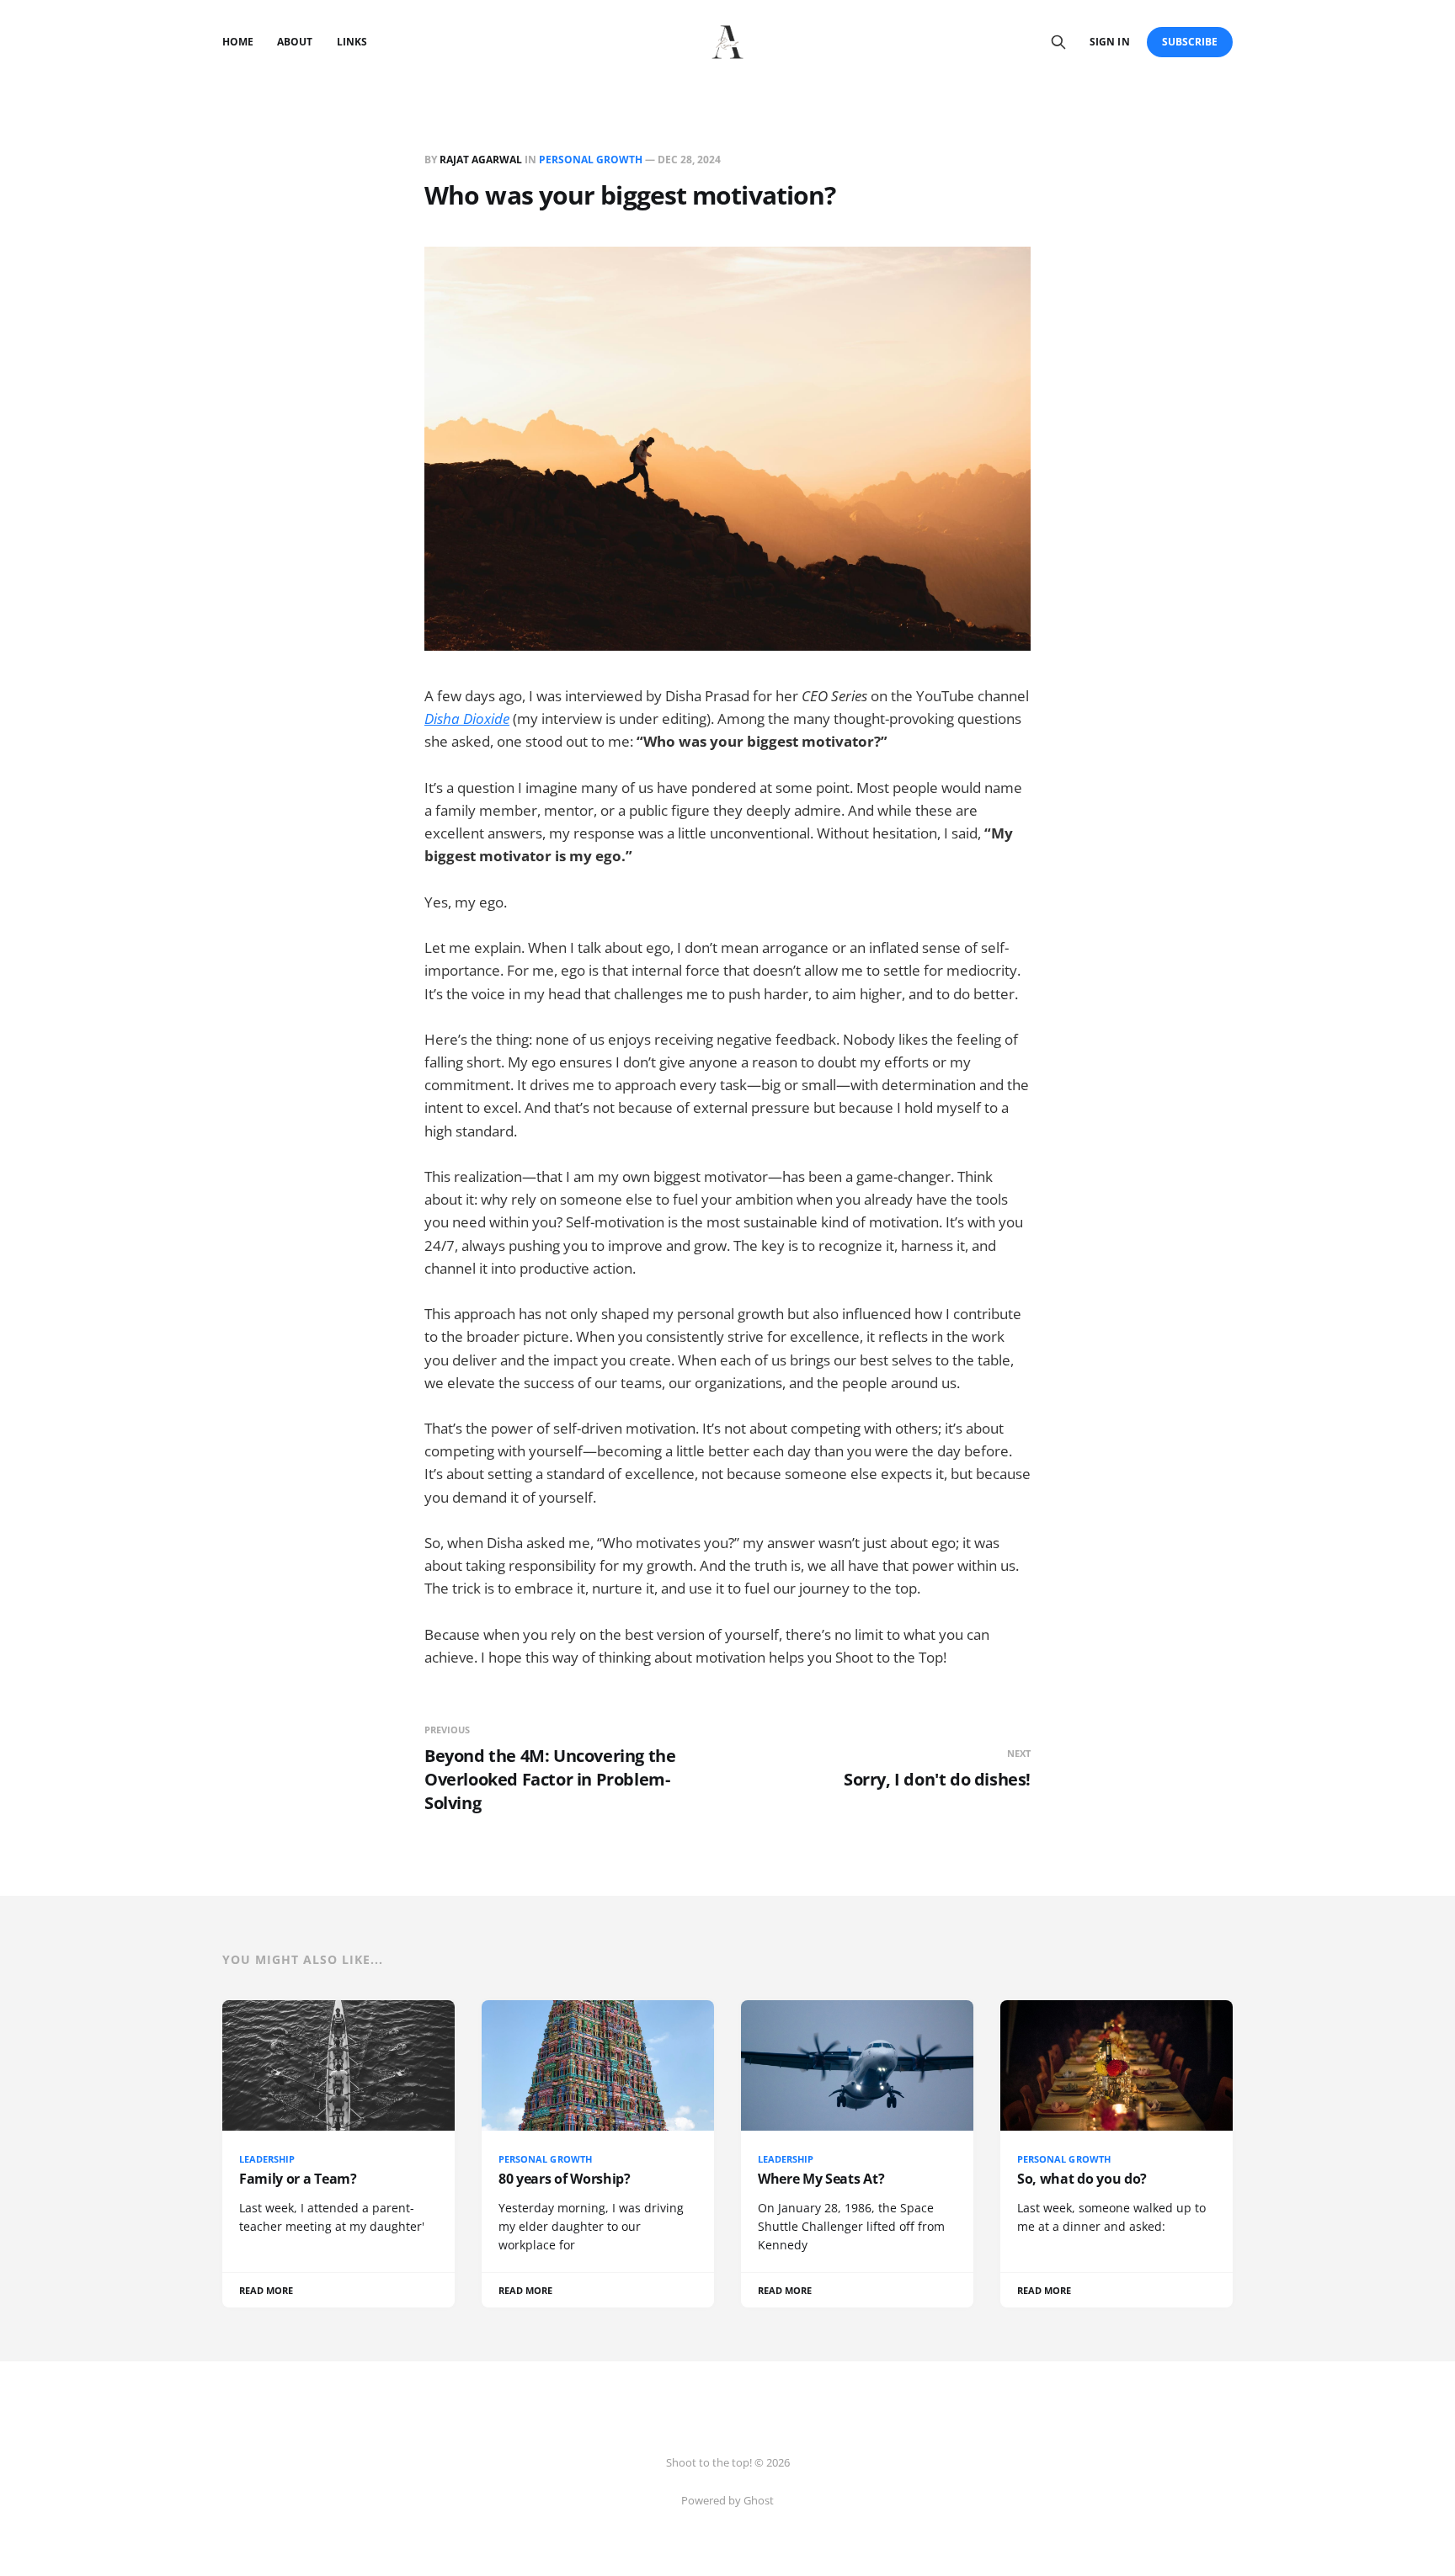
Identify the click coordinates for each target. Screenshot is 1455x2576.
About (295, 42)
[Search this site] (1058, 42)
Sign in (1109, 42)
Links (352, 42)
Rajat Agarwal (481, 160)
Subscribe (1190, 42)
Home (238, 42)
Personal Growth (591, 160)
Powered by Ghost (727, 2500)
